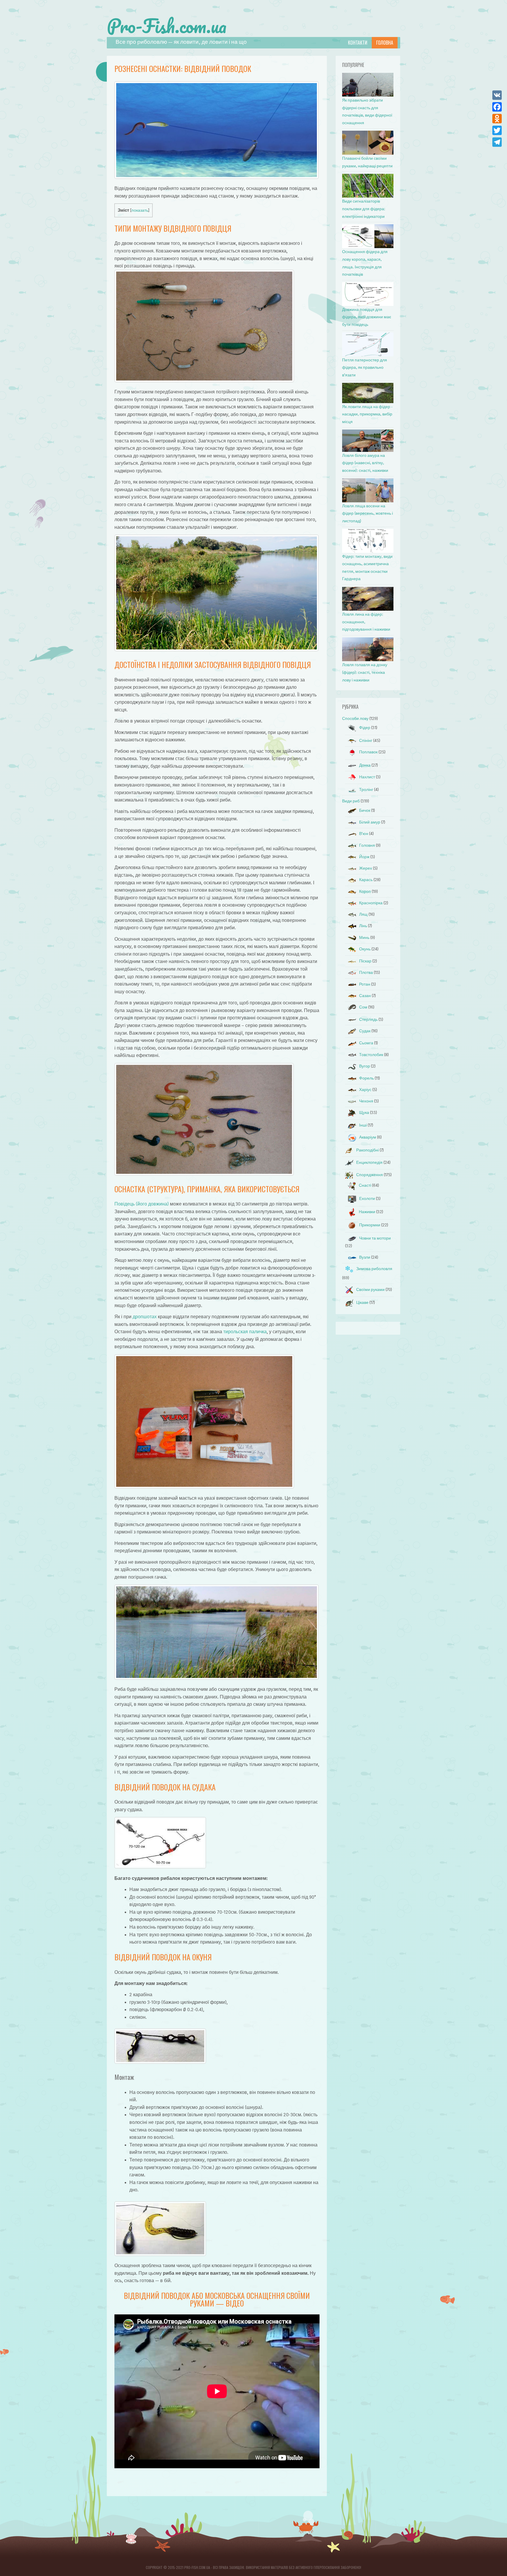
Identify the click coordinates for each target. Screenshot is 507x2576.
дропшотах (145, 1317)
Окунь (365, 949)
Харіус (365, 1090)
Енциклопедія (369, 1162)
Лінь (363, 926)
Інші (363, 1125)
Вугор (365, 1066)
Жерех (366, 868)
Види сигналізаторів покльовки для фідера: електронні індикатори (364, 209)
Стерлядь (368, 1020)
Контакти (358, 43)
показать (140, 210)
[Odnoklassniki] (497, 119)
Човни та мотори (375, 1238)
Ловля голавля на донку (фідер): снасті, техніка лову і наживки (365, 672)
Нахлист (367, 777)
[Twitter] (497, 130)
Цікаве (362, 1303)
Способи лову (355, 719)
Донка (365, 765)
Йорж (364, 857)
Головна (385, 43)
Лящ (363, 914)
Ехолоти (367, 1199)
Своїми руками (370, 1290)
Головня (367, 845)
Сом (363, 1007)
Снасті (365, 1185)
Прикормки (370, 1225)
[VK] (497, 95)
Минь (364, 938)
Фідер (365, 728)
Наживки (367, 1212)
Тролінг (366, 790)
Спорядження (370, 1175)
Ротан (365, 984)
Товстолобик (371, 1055)
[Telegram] (497, 142)
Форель (366, 1078)
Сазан (365, 996)
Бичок (365, 810)
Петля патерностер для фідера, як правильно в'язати (365, 368)
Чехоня (366, 1101)
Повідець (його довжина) (142, 1204)
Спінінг (366, 741)
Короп (365, 892)
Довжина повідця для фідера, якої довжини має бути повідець (367, 317)
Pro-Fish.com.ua (167, 26)
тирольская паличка (245, 1332)
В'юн (364, 834)
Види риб (351, 801)
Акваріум (368, 1137)
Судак (365, 1031)
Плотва (366, 973)
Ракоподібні (367, 1150)
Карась (366, 880)
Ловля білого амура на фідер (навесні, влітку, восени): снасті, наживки (365, 463)
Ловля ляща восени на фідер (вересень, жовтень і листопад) (367, 513)
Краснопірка (371, 903)
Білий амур (370, 822)
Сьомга (366, 1043)
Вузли (365, 1257)
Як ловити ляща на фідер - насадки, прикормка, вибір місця (367, 414)
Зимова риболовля (374, 1269)
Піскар (365, 961)
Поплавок (368, 752)
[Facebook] (497, 107)
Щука (364, 1113)
